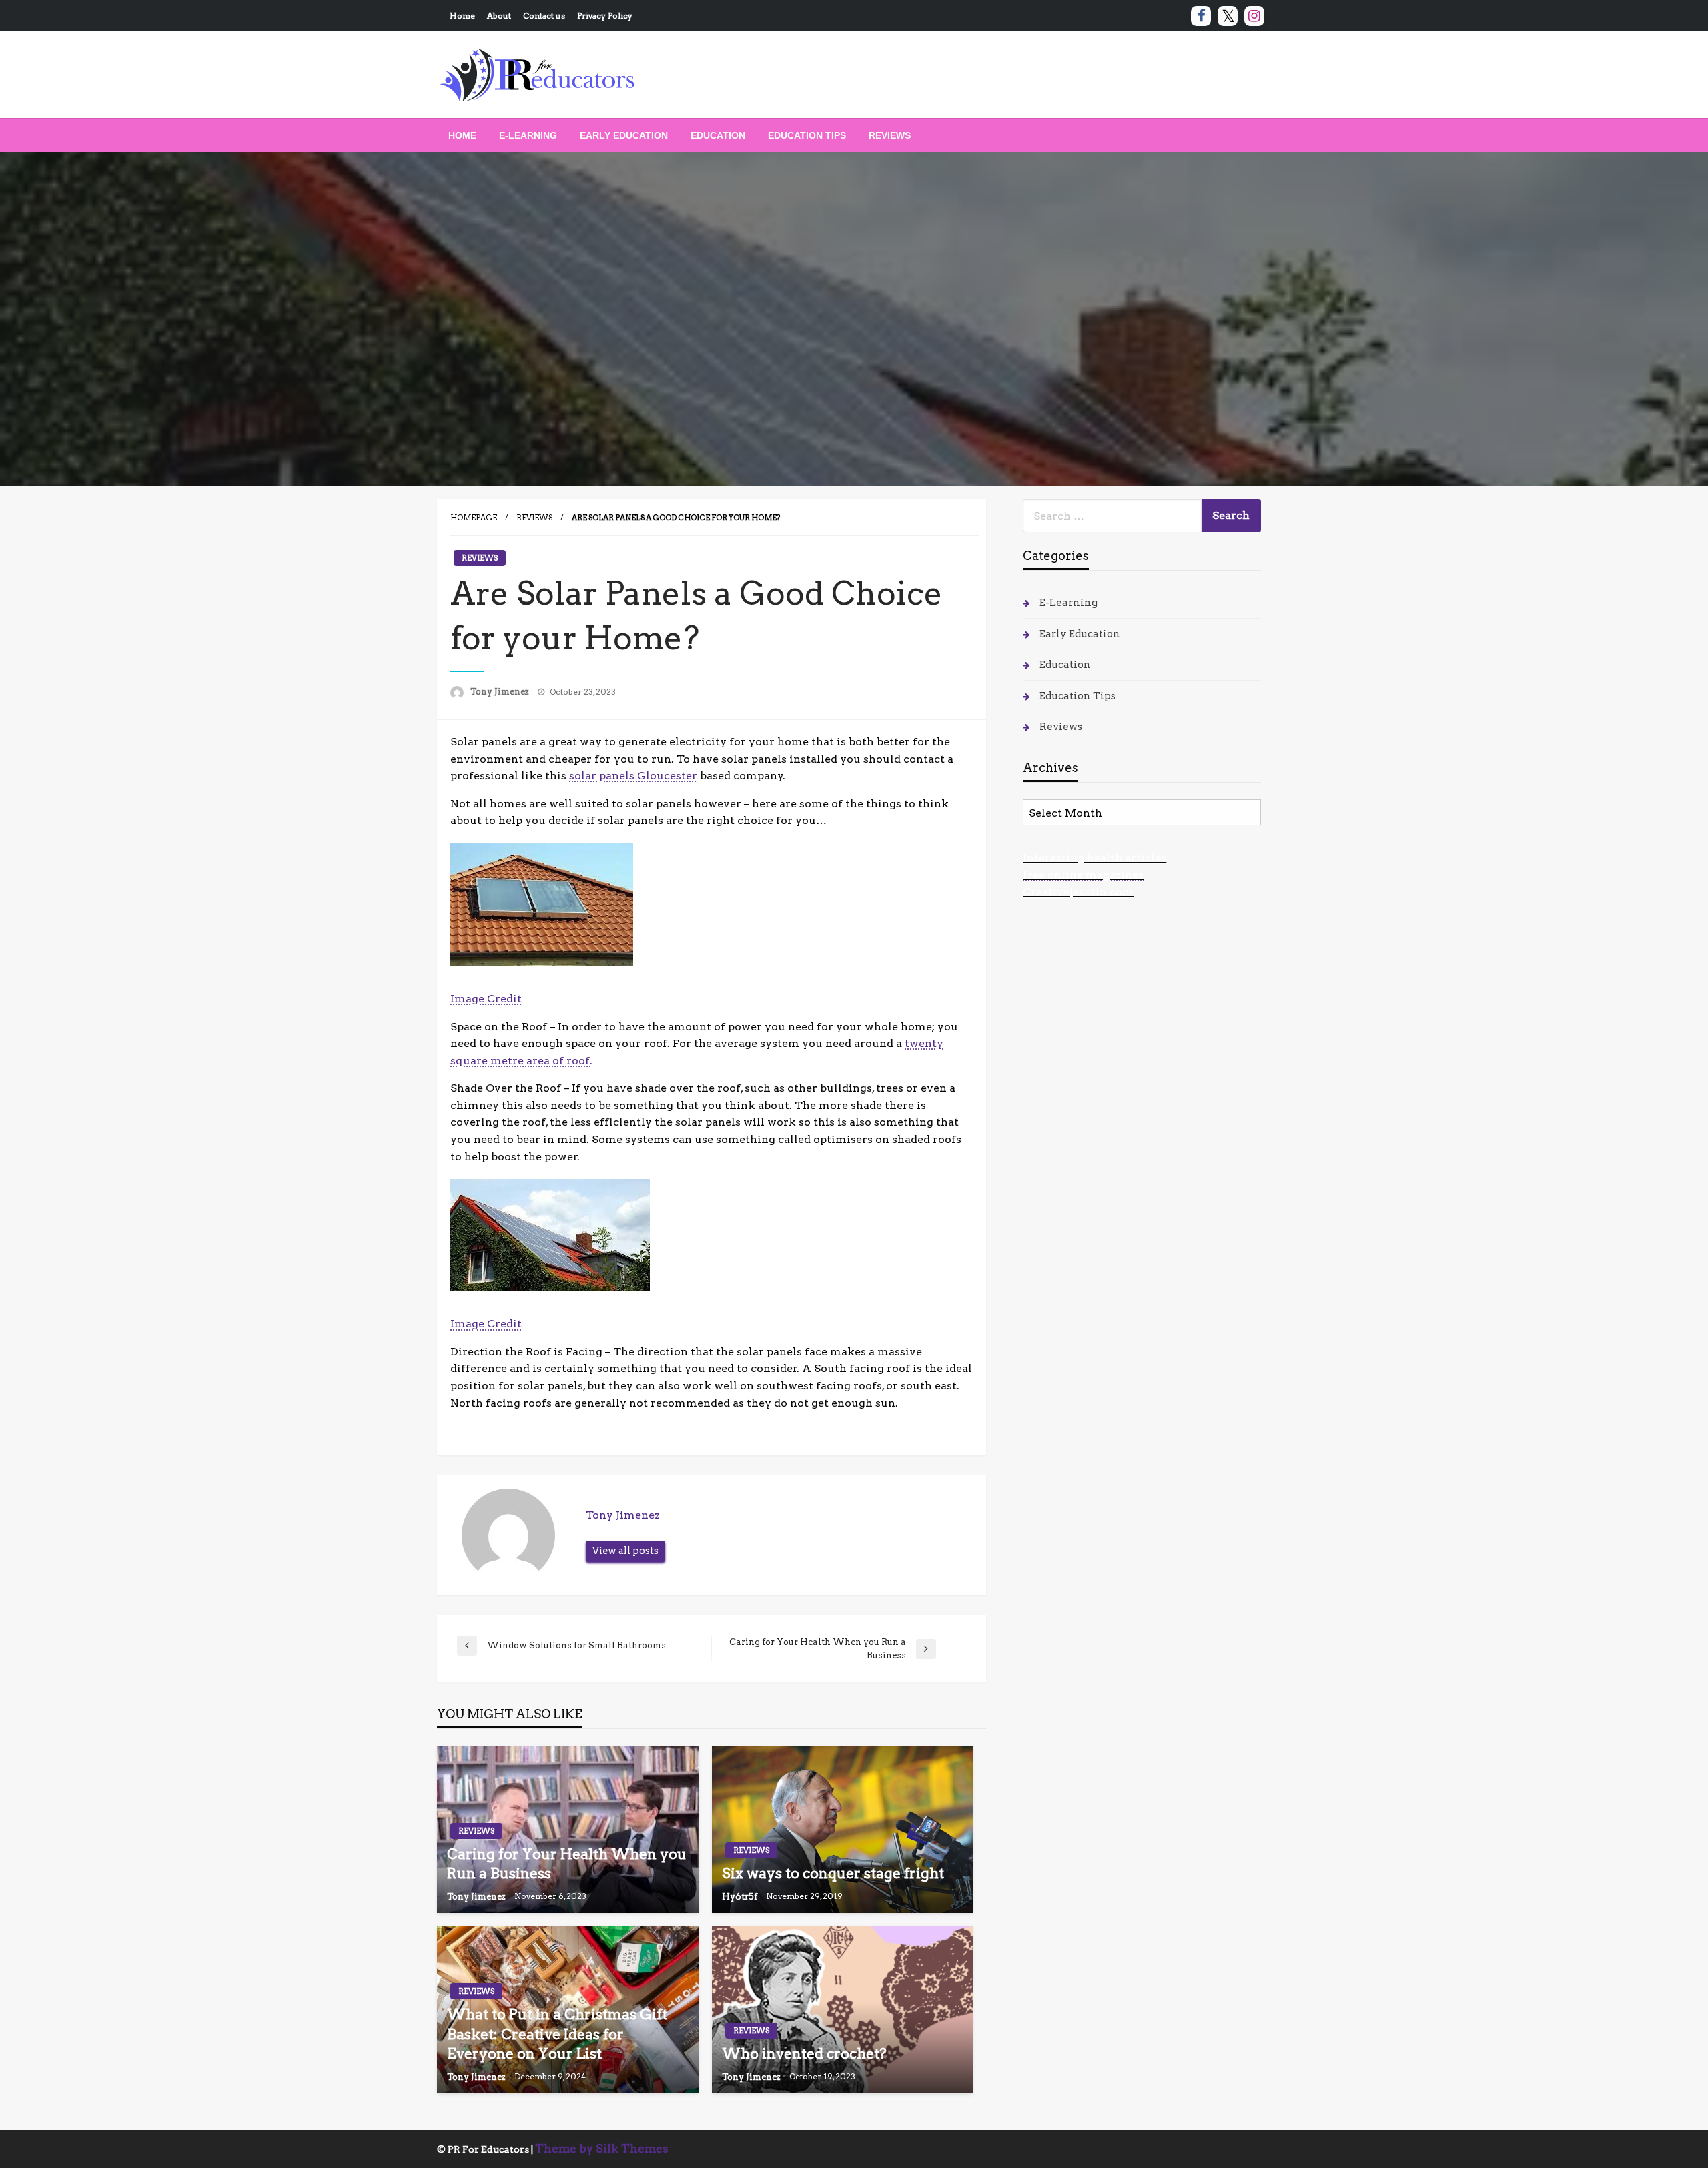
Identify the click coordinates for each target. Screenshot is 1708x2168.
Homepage (474, 518)
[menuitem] (462, 135)
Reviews (890, 135)
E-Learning (528, 135)
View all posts (625, 1551)
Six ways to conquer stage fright (833, 1873)
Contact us (544, 16)
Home (462, 16)
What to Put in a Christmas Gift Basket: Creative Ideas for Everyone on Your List (557, 2034)
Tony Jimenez (501, 692)
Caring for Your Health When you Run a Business (567, 1864)
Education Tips (807, 135)
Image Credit (486, 999)
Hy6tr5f (741, 1897)
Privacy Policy (605, 16)
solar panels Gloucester (633, 776)
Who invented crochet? (804, 2054)
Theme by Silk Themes (602, 2149)
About (499, 16)
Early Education (624, 135)
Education (718, 135)
